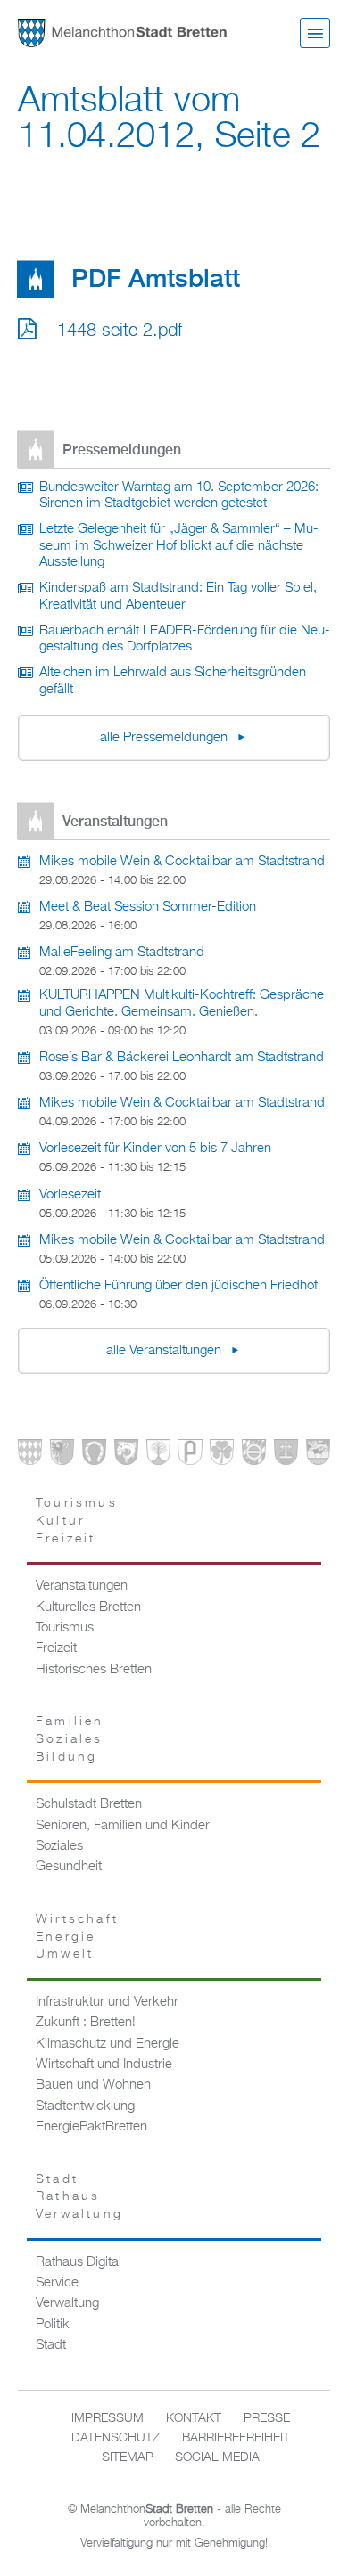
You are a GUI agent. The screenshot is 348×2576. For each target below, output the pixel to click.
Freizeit (56, 1648)
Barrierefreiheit (236, 2438)
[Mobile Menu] (315, 33)
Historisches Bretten (94, 1670)
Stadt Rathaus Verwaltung (79, 2197)
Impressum (108, 2418)
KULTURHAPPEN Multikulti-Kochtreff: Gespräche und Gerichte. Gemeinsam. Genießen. (182, 1004)
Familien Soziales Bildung (70, 1739)
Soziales (59, 1846)
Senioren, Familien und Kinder (123, 1826)
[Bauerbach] (62, 1456)
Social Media (217, 2457)
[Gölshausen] (190, 1456)
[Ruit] (286, 1456)
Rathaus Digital (79, 2262)
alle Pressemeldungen (166, 738)
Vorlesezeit (70, 1195)
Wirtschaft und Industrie (104, 2065)
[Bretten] (30, 1456)
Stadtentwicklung (85, 2106)
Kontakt (194, 2418)
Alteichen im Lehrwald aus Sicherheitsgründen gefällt (173, 681)
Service (57, 2283)
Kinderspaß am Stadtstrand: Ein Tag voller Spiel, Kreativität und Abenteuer (178, 597)
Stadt (51, 2345)
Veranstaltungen (82, 1586)
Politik (53, 2325)
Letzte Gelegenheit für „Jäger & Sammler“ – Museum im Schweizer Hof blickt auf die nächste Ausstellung (179, 546)
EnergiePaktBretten (91, 2127)
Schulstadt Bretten (89, 1804)
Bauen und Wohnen (93, 2085)
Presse (267, 2418)
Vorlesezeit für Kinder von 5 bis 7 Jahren (155, 1149)
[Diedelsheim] (126, 1456)
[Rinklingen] (254, 1456)
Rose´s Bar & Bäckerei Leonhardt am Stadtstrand (182, 1058)
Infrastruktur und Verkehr (107, 2002)
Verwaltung (67, 2303)
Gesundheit (69, 1867)
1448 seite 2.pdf (120, 331)
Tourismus (65, 1628)
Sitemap (128, 2457)
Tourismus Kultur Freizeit (77, 1521)
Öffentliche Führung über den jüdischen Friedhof (178, 1286)
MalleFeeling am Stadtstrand (122, 953)
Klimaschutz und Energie (108, 2044)
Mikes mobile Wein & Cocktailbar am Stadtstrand (182, 862)
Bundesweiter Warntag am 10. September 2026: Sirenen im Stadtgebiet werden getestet (179, 496)
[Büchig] (94, 1456)
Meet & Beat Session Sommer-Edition (148, 907)
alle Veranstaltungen (166, 1351)
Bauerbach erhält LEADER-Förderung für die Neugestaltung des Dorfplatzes (185, 639)
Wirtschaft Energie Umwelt (77, 1937)
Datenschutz (116, 2438)
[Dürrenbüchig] (158, 1456)
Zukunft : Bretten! (86, 2023)
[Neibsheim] (222, 1456)
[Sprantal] (318, 1456)
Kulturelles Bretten (88, 1607)
